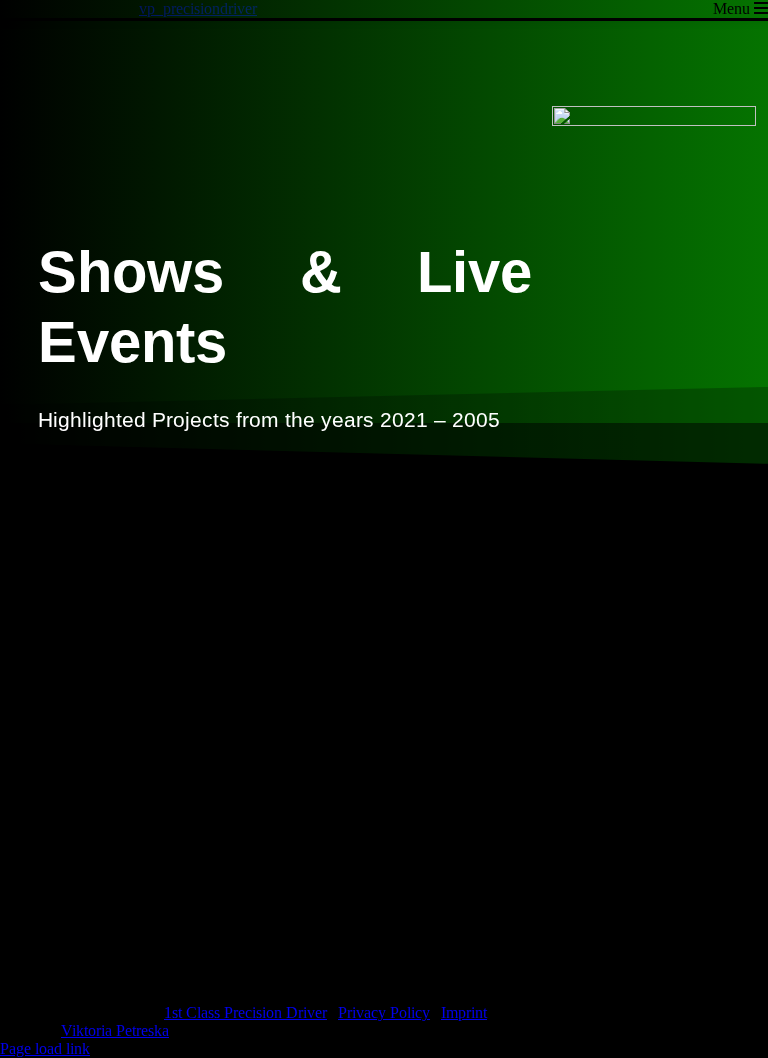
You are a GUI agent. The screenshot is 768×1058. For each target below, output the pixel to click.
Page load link (45, 1048)
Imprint (464, 1012)
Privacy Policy (384, 1012)
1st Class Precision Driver (245, 1012)
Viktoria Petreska (115, 1030)
